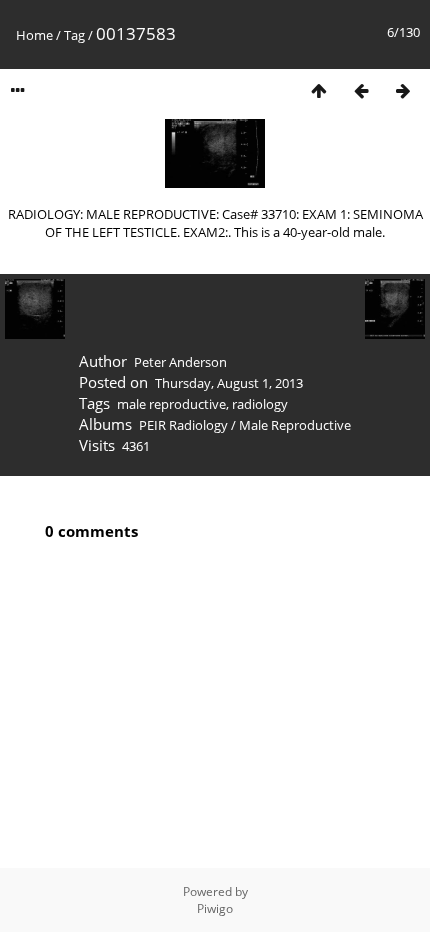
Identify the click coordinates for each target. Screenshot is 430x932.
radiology (260, 404)
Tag (74, 35)
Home (34, 35)
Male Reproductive (295, 425)
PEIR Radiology (183, 425)
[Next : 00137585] (403, 90)
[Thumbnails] (319, 90)
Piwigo (215, 908)
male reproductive (171, 404)
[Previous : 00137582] (361, 90)
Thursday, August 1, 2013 (229, 383)
